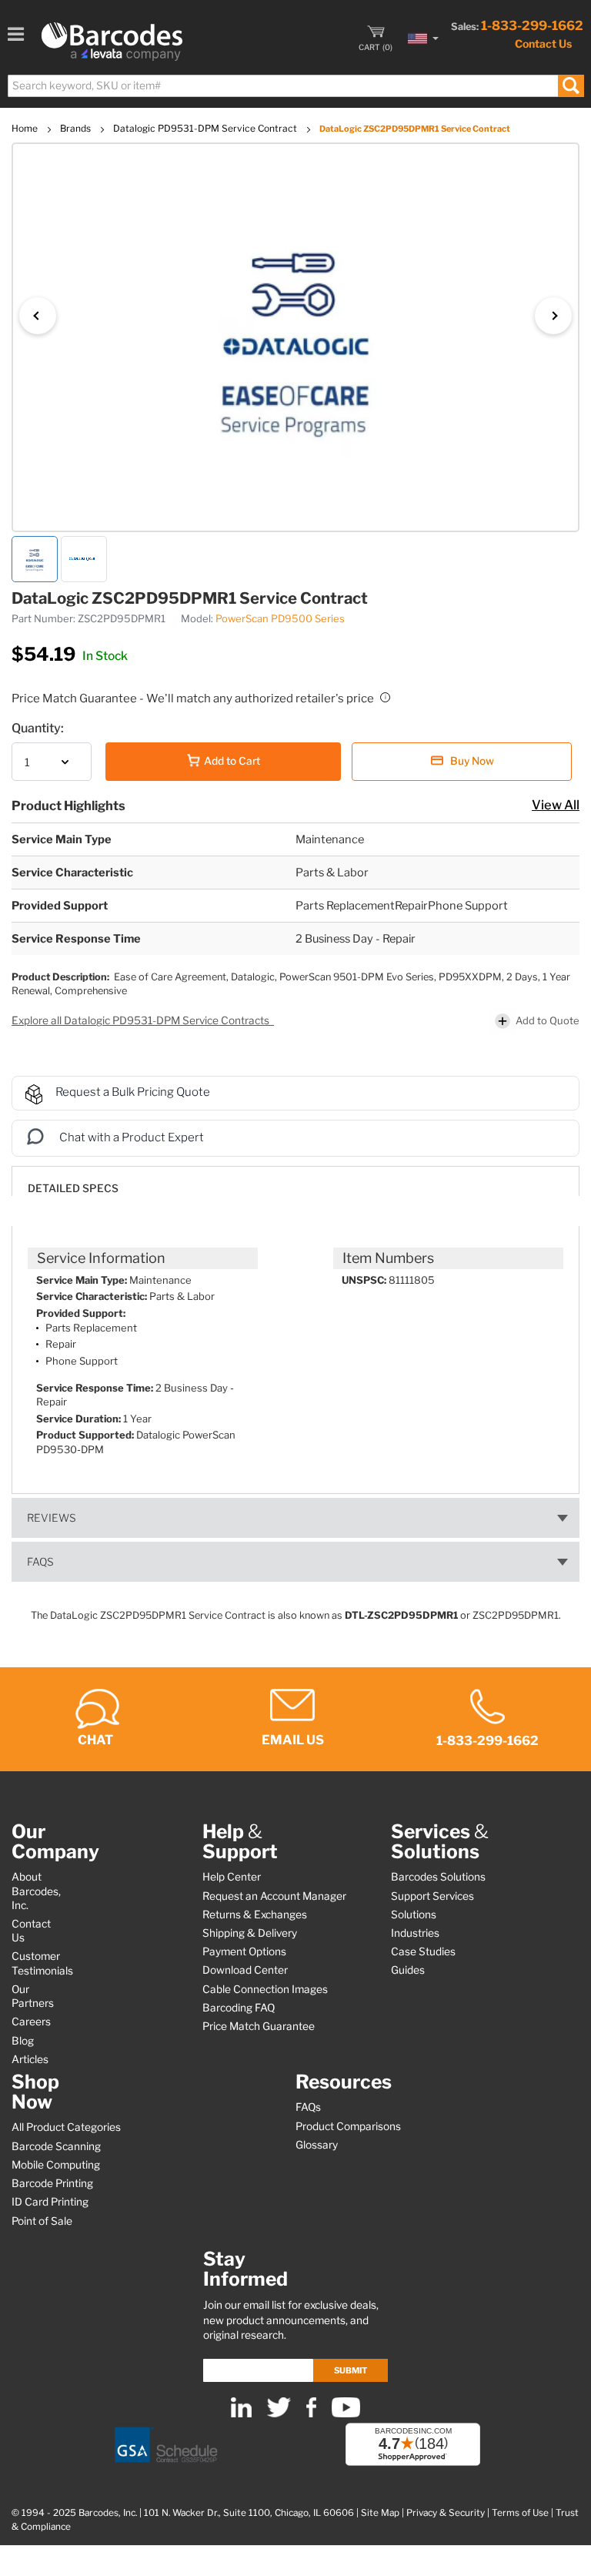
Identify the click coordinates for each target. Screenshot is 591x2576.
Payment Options (244, 1951)
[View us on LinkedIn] (241, 2414)
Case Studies (423, 1951)
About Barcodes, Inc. (36, 1891)
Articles (30, 2059)
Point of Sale (42, 2221)
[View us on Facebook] (311, 2414)
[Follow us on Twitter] (279, 2414)
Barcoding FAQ (239, 2008)
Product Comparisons (348, 2126)
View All (556, 805)
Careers (31, 2022)
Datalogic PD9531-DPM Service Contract (206, 128)
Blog (23, 2041)
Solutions (414, 1914)
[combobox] (295, 86)
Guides (408, 1970)
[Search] (571, 86)
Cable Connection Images (265, 1989)
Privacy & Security (446, 2513)
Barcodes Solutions (438, 1877)
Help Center (232, 1877)
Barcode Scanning (56, 2146)
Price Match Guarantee (259, 2026)
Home (26, 128)
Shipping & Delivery (250, 1933)
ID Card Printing (50, 2202)
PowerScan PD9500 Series (280, 618)
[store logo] (112, 42)
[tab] (295, 1181)
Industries (415, 1933)
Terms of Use (520, 2513)
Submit (351, 2370)
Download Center (245, 1970)
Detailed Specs (73, 1188)
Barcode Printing (52, 2183)
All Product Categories (66, 2127)
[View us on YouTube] (346, 2414)
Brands (77, 128)
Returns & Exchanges (255, 1914)
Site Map (380, 2513)
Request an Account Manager (274, 1896)
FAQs (40, 1562)
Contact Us (543, 44)
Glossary (317, 2145)
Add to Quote (548, 1020)
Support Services (432, 1896)
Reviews (52, 1518)
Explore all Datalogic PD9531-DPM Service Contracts (142, 1020)
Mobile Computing (56, 2165)
